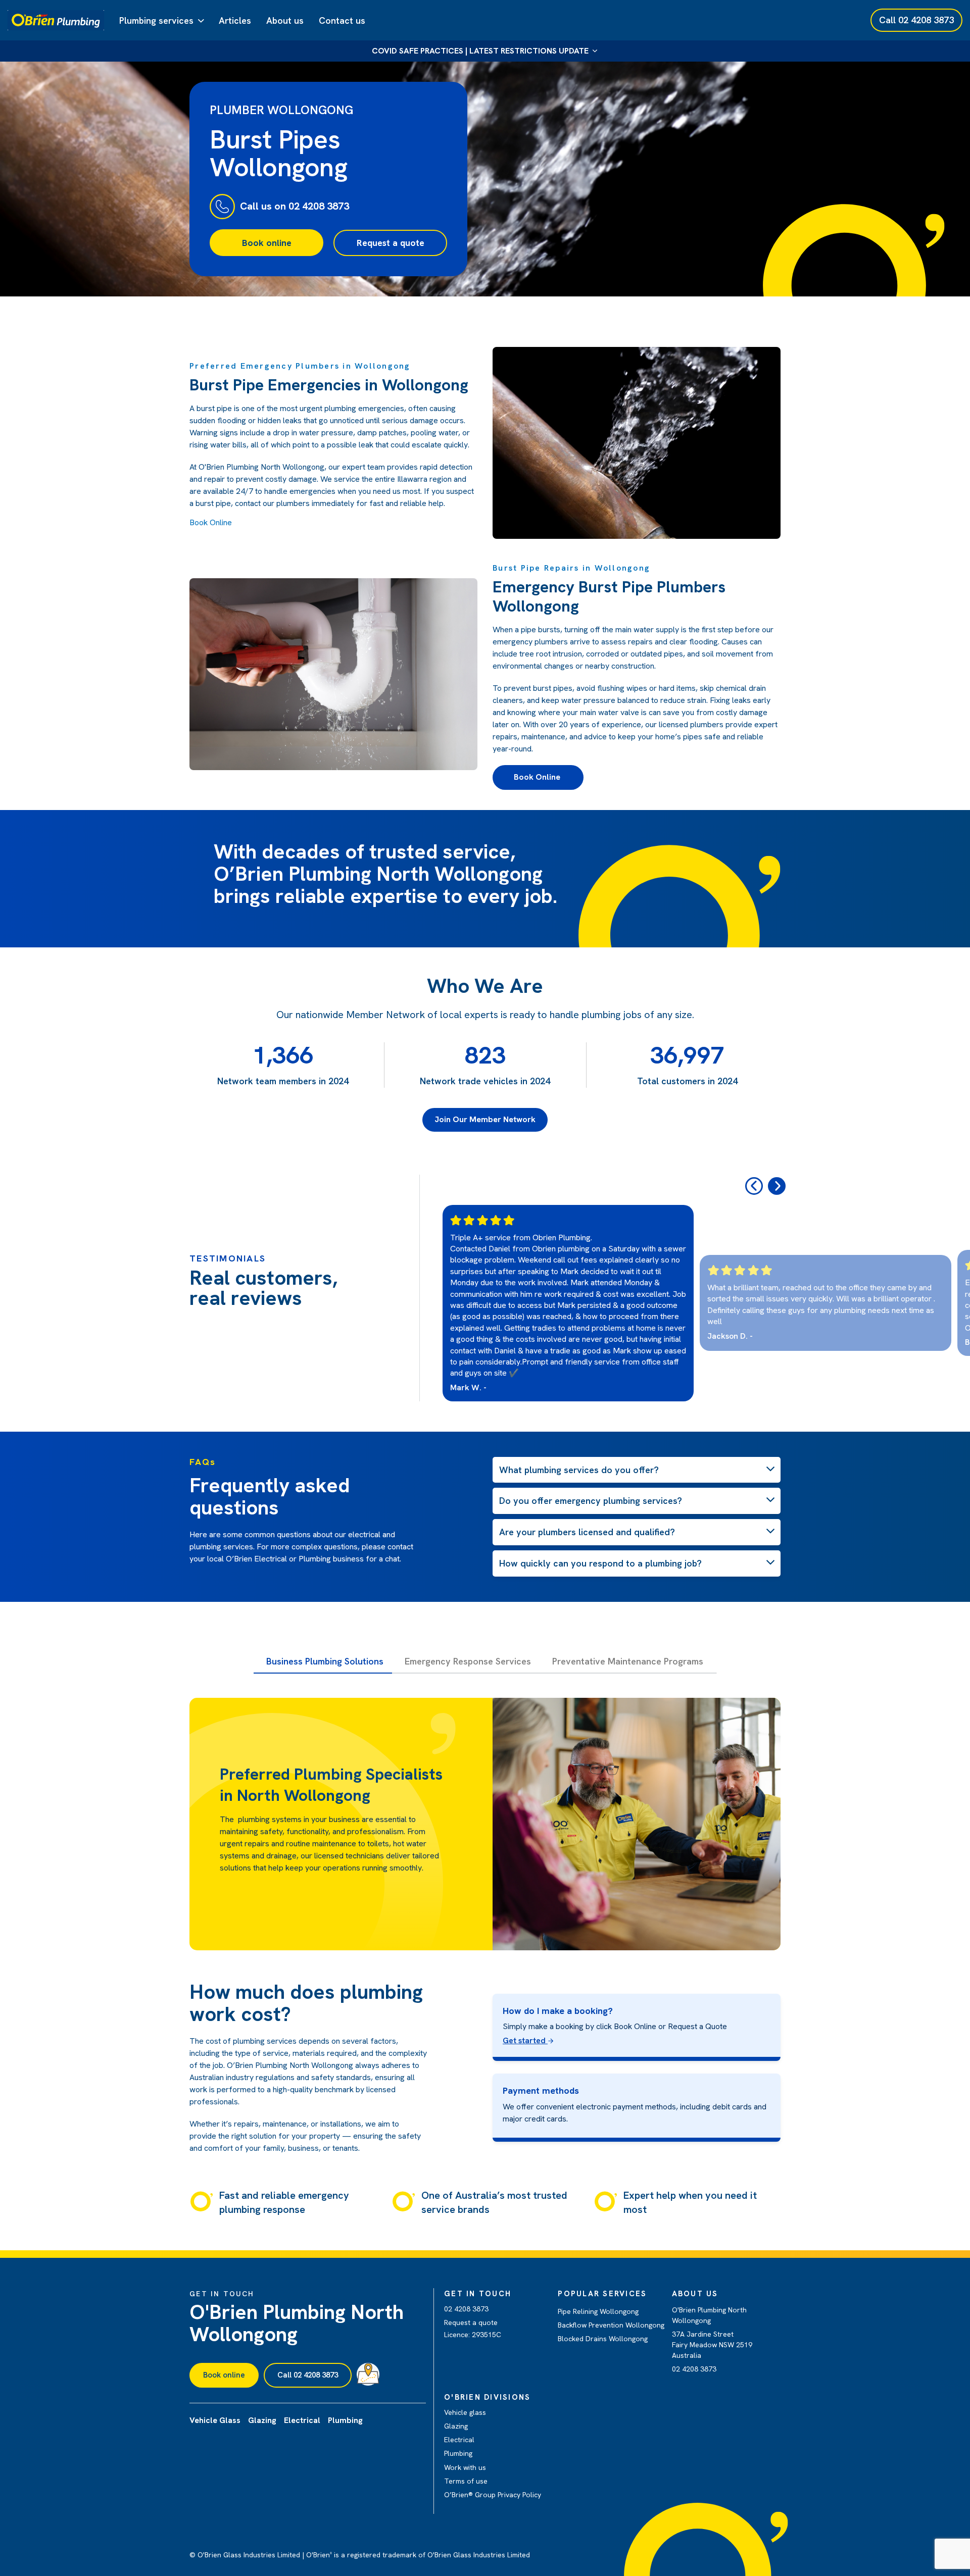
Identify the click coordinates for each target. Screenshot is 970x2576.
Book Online (211, 522)
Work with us (465, 2467)
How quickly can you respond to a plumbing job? (600, 1563)
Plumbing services (156, 20)
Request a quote (391, 243)
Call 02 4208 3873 (308, 2375)
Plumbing (458, 2453)
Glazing (456, 2426)
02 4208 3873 (466, 2309)
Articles (235, 20)
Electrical (459, 2440)
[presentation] (754, 1186)
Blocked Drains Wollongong (603, 2339)
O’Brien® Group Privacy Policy (493, 2495)
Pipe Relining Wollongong (598, 2311)
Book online (267, 243)
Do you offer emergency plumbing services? (591, 1501)
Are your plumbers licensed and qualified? (587, 1532)
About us (285, 20)
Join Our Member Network (485, 1119)
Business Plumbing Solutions (325, 1661)
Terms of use (466, 2481)
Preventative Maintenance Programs (628, 1661)
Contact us (342, 20)
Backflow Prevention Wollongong (611, 2325)
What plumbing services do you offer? (579, 1470)
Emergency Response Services (468, 1661)
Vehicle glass (465, 2412)
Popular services (602, 2294)
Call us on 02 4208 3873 (295, 206)
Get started (525, 2040)
